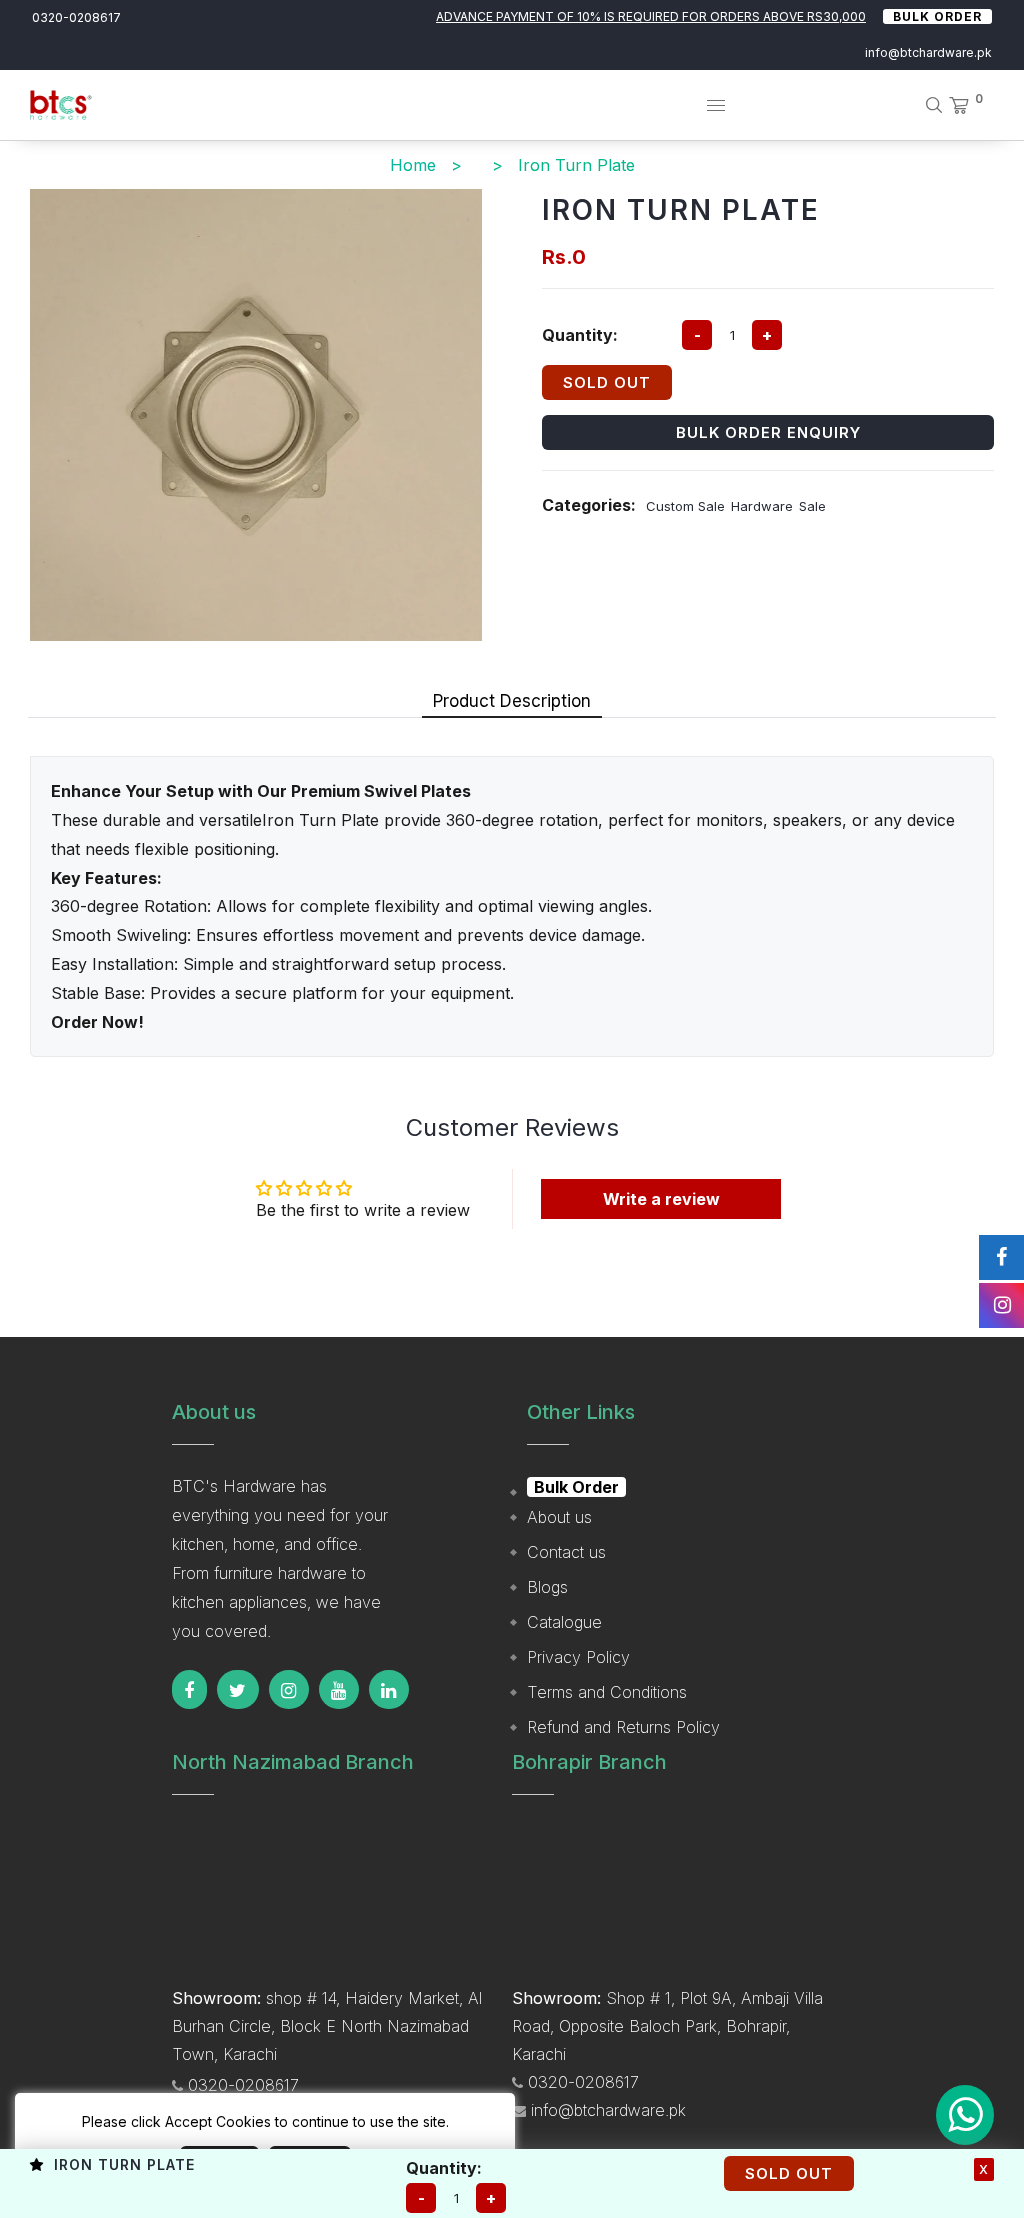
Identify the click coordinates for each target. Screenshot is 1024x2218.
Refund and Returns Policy (623, 1727)
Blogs (547, 1587)
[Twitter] (238, 1689)
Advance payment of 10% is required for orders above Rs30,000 (651, 16)
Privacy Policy (578, 1657)
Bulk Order (937, 16)
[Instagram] (289, 1689)
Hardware (762, 506)
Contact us (566, 1552)
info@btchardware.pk (928, 52)
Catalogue (564, 1622)
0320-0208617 (76, 17)
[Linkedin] (389, 1689)
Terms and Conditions (607, 1692)
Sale (812, 506)
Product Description (512, 701)
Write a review (661, 1199)
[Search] (926, 105)
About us (559, 1517)
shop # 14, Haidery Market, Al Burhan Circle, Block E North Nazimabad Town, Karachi (327, 2026)
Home (413, 165)
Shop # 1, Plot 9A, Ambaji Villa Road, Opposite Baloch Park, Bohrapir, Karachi (667, 2026)
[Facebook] (189, 1689)
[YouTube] (339, 1689)
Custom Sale (685, 506)
